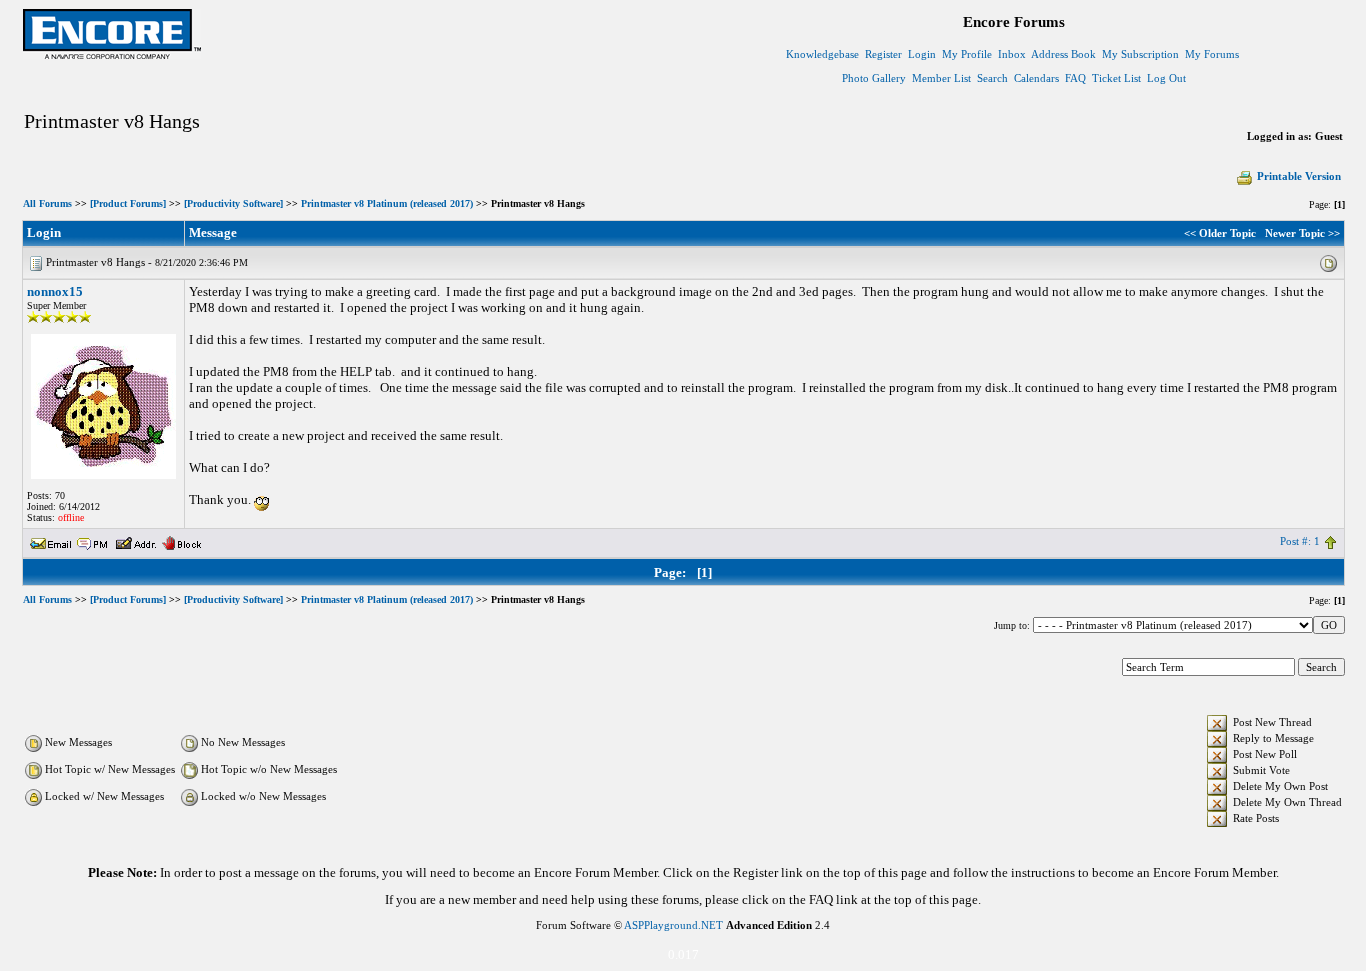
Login (922, 54)
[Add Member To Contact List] (135, 541)
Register (883, 54)
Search (992, 78)
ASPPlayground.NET (673, 925)
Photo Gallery (874, 78)
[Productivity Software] (233, 203)
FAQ (1075, 78)
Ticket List (1116, 78)
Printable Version (1299, 176)
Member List (941, 78)
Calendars (1036, 78)
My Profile (967, 54)
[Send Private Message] (93, 541)
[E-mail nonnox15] (51, 541)
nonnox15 (55, 291)
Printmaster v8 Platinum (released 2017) (387, 203)
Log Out (1166, 78)
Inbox (1012, 54)
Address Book (1063, 54)
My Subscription (1140, 54)
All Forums (47, 203)
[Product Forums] (128, 203)
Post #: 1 (1300, 541)
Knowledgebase (822, 54)
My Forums (1212, 54)
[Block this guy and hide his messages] (181, 541)
